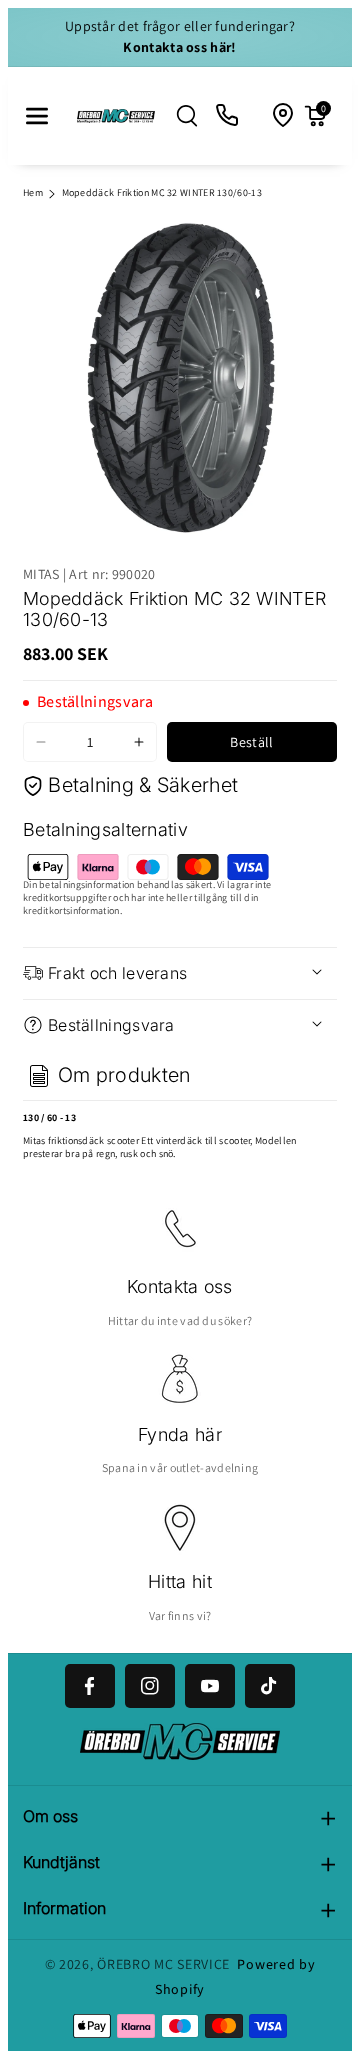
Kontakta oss (180, 1286)
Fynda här (180, 1434)
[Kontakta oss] (228, 116)
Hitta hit (180, 1581)
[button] (37, 116)
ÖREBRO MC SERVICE (163, 1964)
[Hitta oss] (284, 116)
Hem (33, 192)
